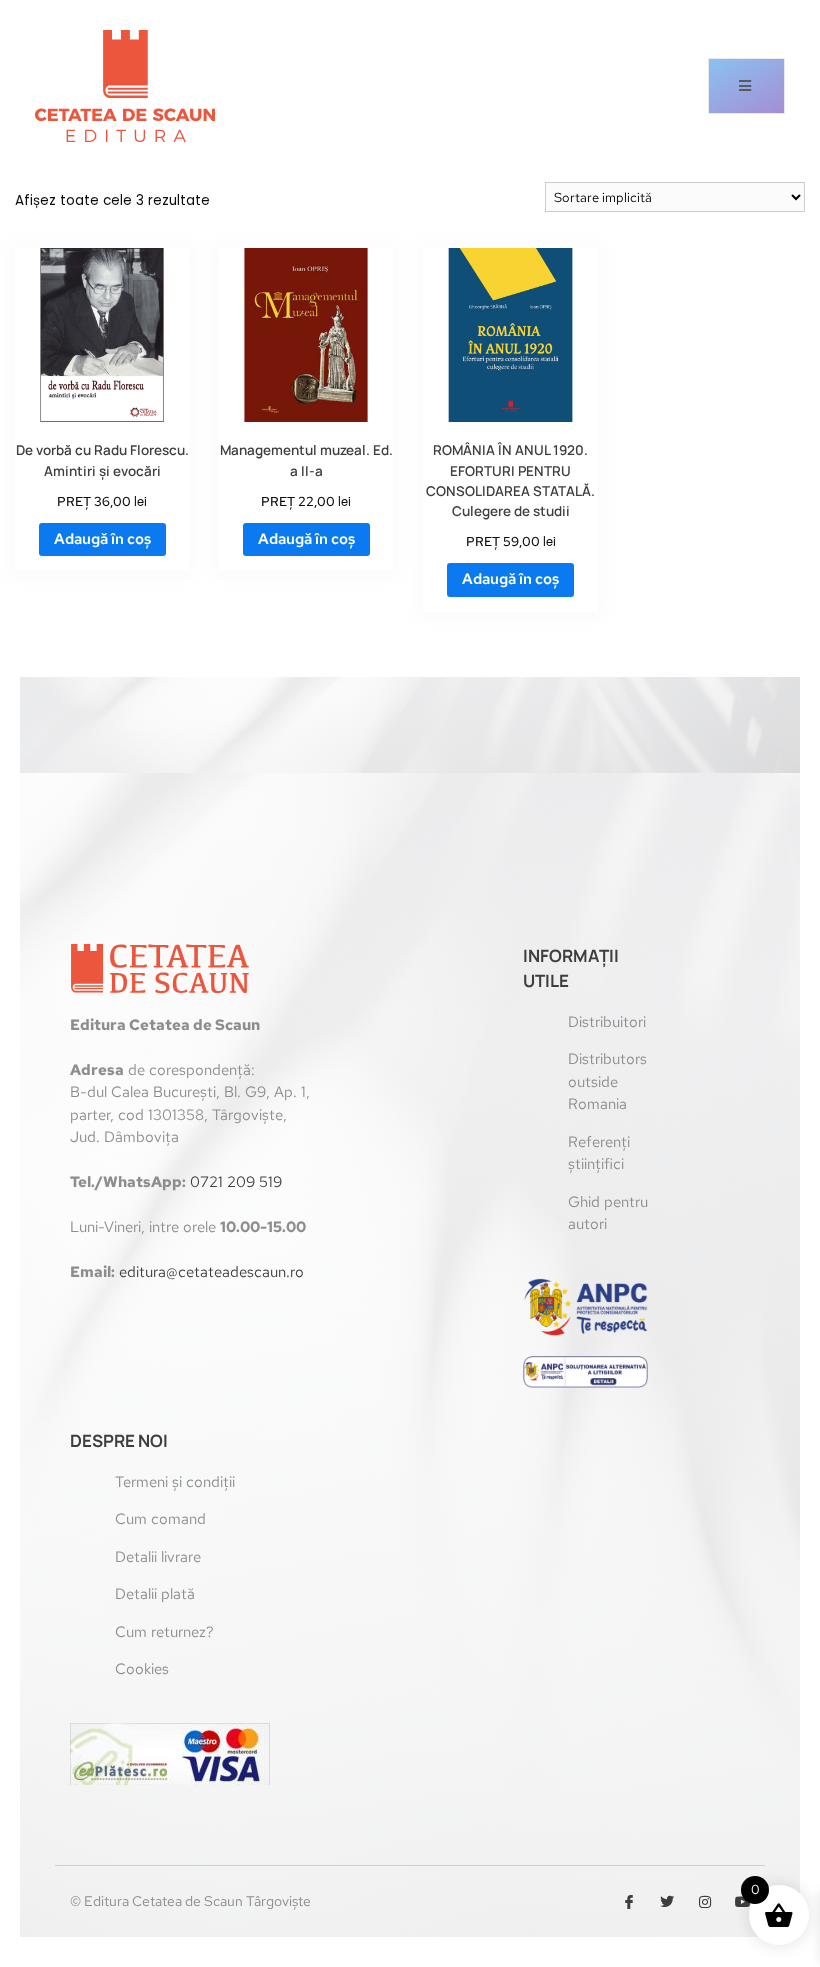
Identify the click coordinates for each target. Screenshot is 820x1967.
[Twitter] (667, 1902)
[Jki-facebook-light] (629, 1902)
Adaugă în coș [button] (102, 539)
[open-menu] (746, 86)
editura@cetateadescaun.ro (211, 1272)
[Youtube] (743, 1902)
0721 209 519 (236, 1182)
